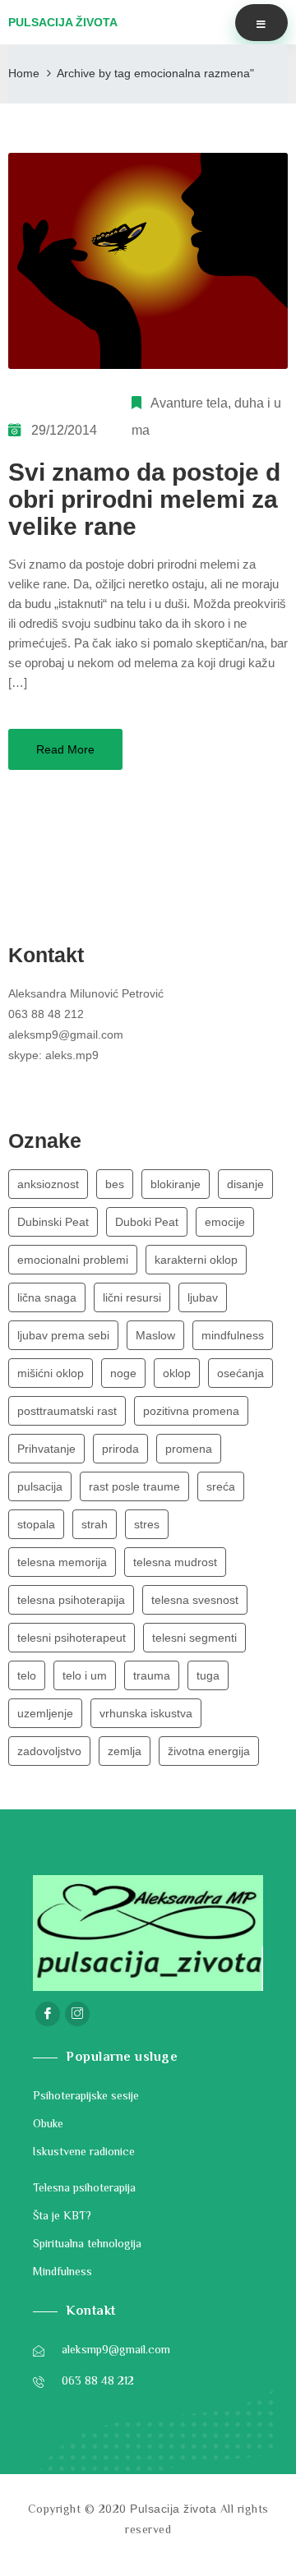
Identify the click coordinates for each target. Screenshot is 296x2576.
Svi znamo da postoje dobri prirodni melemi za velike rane (144, 499)
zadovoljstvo (49, 1751)
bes (115, 1184)
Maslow (155, 1335)
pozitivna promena (191, 1411)
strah (95, 1524)
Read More (65, 749)
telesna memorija (62, 1562)
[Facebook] (48, 2014)
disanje (245, 1184)
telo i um (85, 1675)
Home (24, 73)
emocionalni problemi (73, 1260)
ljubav (203, 1297)
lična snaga (47, 1297)
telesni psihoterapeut (72, 1638)
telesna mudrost (175, 1562)
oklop (177, 1373)
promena (189, 1449)
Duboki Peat (147, 1222)
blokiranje (176, 1184)
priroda (120, 1449)
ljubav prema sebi (63, 1335)
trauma (152, 1675)
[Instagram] (77, 2014)
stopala (36, 1524)
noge (123, 1373)
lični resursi (132, 1297)
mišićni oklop (51, 1373)
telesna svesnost (195, 1600)
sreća (221, 1486)
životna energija (209, 1751)
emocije (225, 1222)
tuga (208, 1675)
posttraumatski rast (67, 1411)
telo (27, 1675)
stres (147, 1524)
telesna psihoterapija (71, 1600)
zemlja (125, 1751)
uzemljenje (45, 1713)
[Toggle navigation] (261, 23)
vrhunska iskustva (146, 1713)
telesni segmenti (194, 1638)
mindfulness (233, 1335)
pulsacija (40, 1486)
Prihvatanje (46, 1449)
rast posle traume (134, 1486)
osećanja (240, 1373)
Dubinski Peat (53, 1222)
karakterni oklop (196, 1260)
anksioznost (48, 1184)
